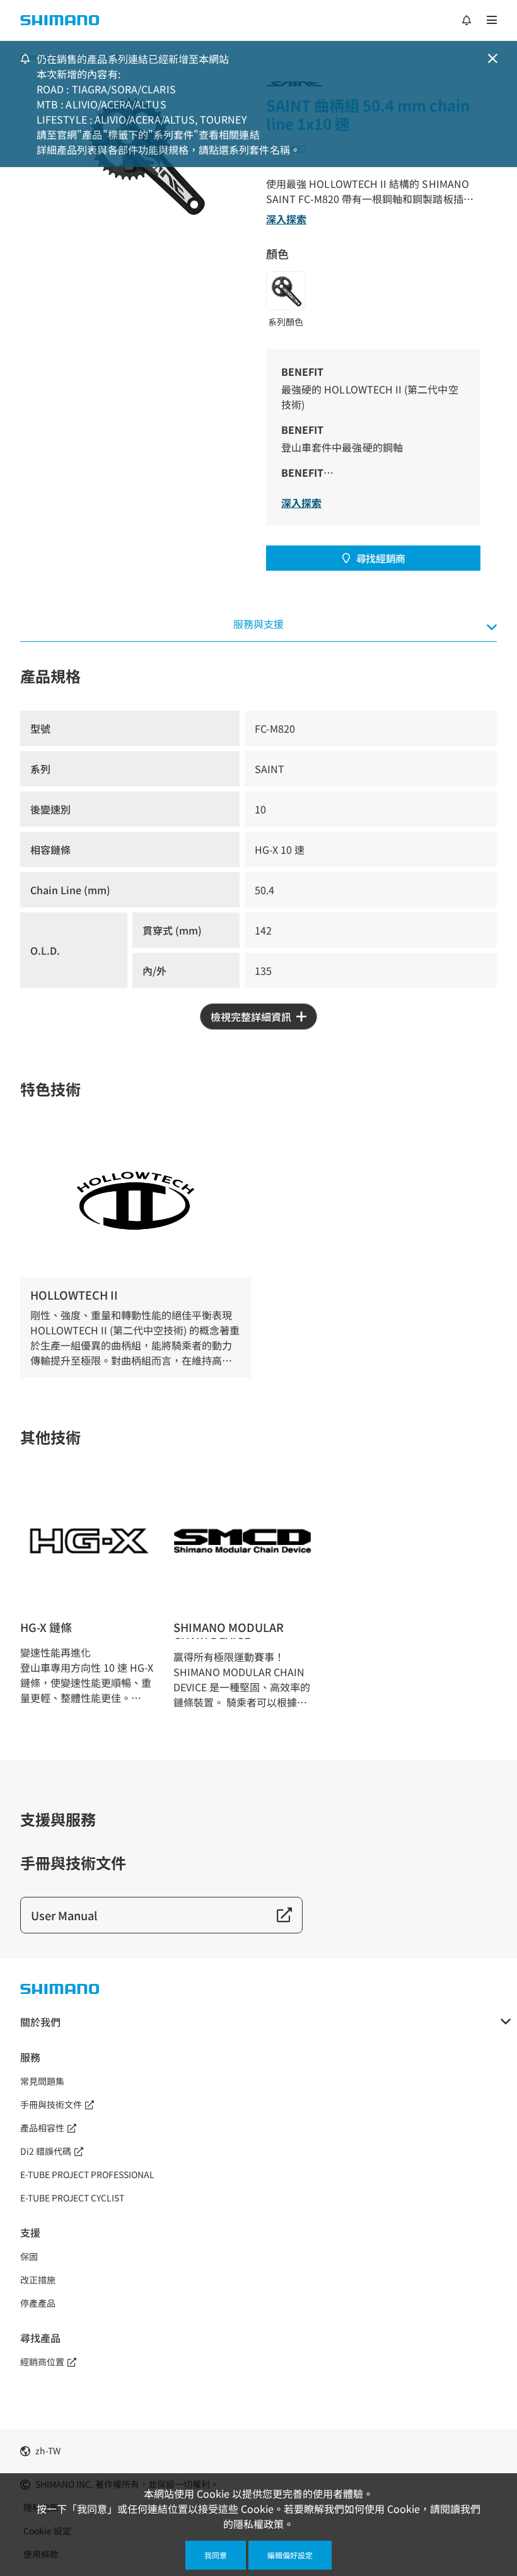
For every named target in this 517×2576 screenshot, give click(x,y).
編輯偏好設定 (290, 2555)
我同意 (216, 2555)
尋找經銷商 (381, 558)
